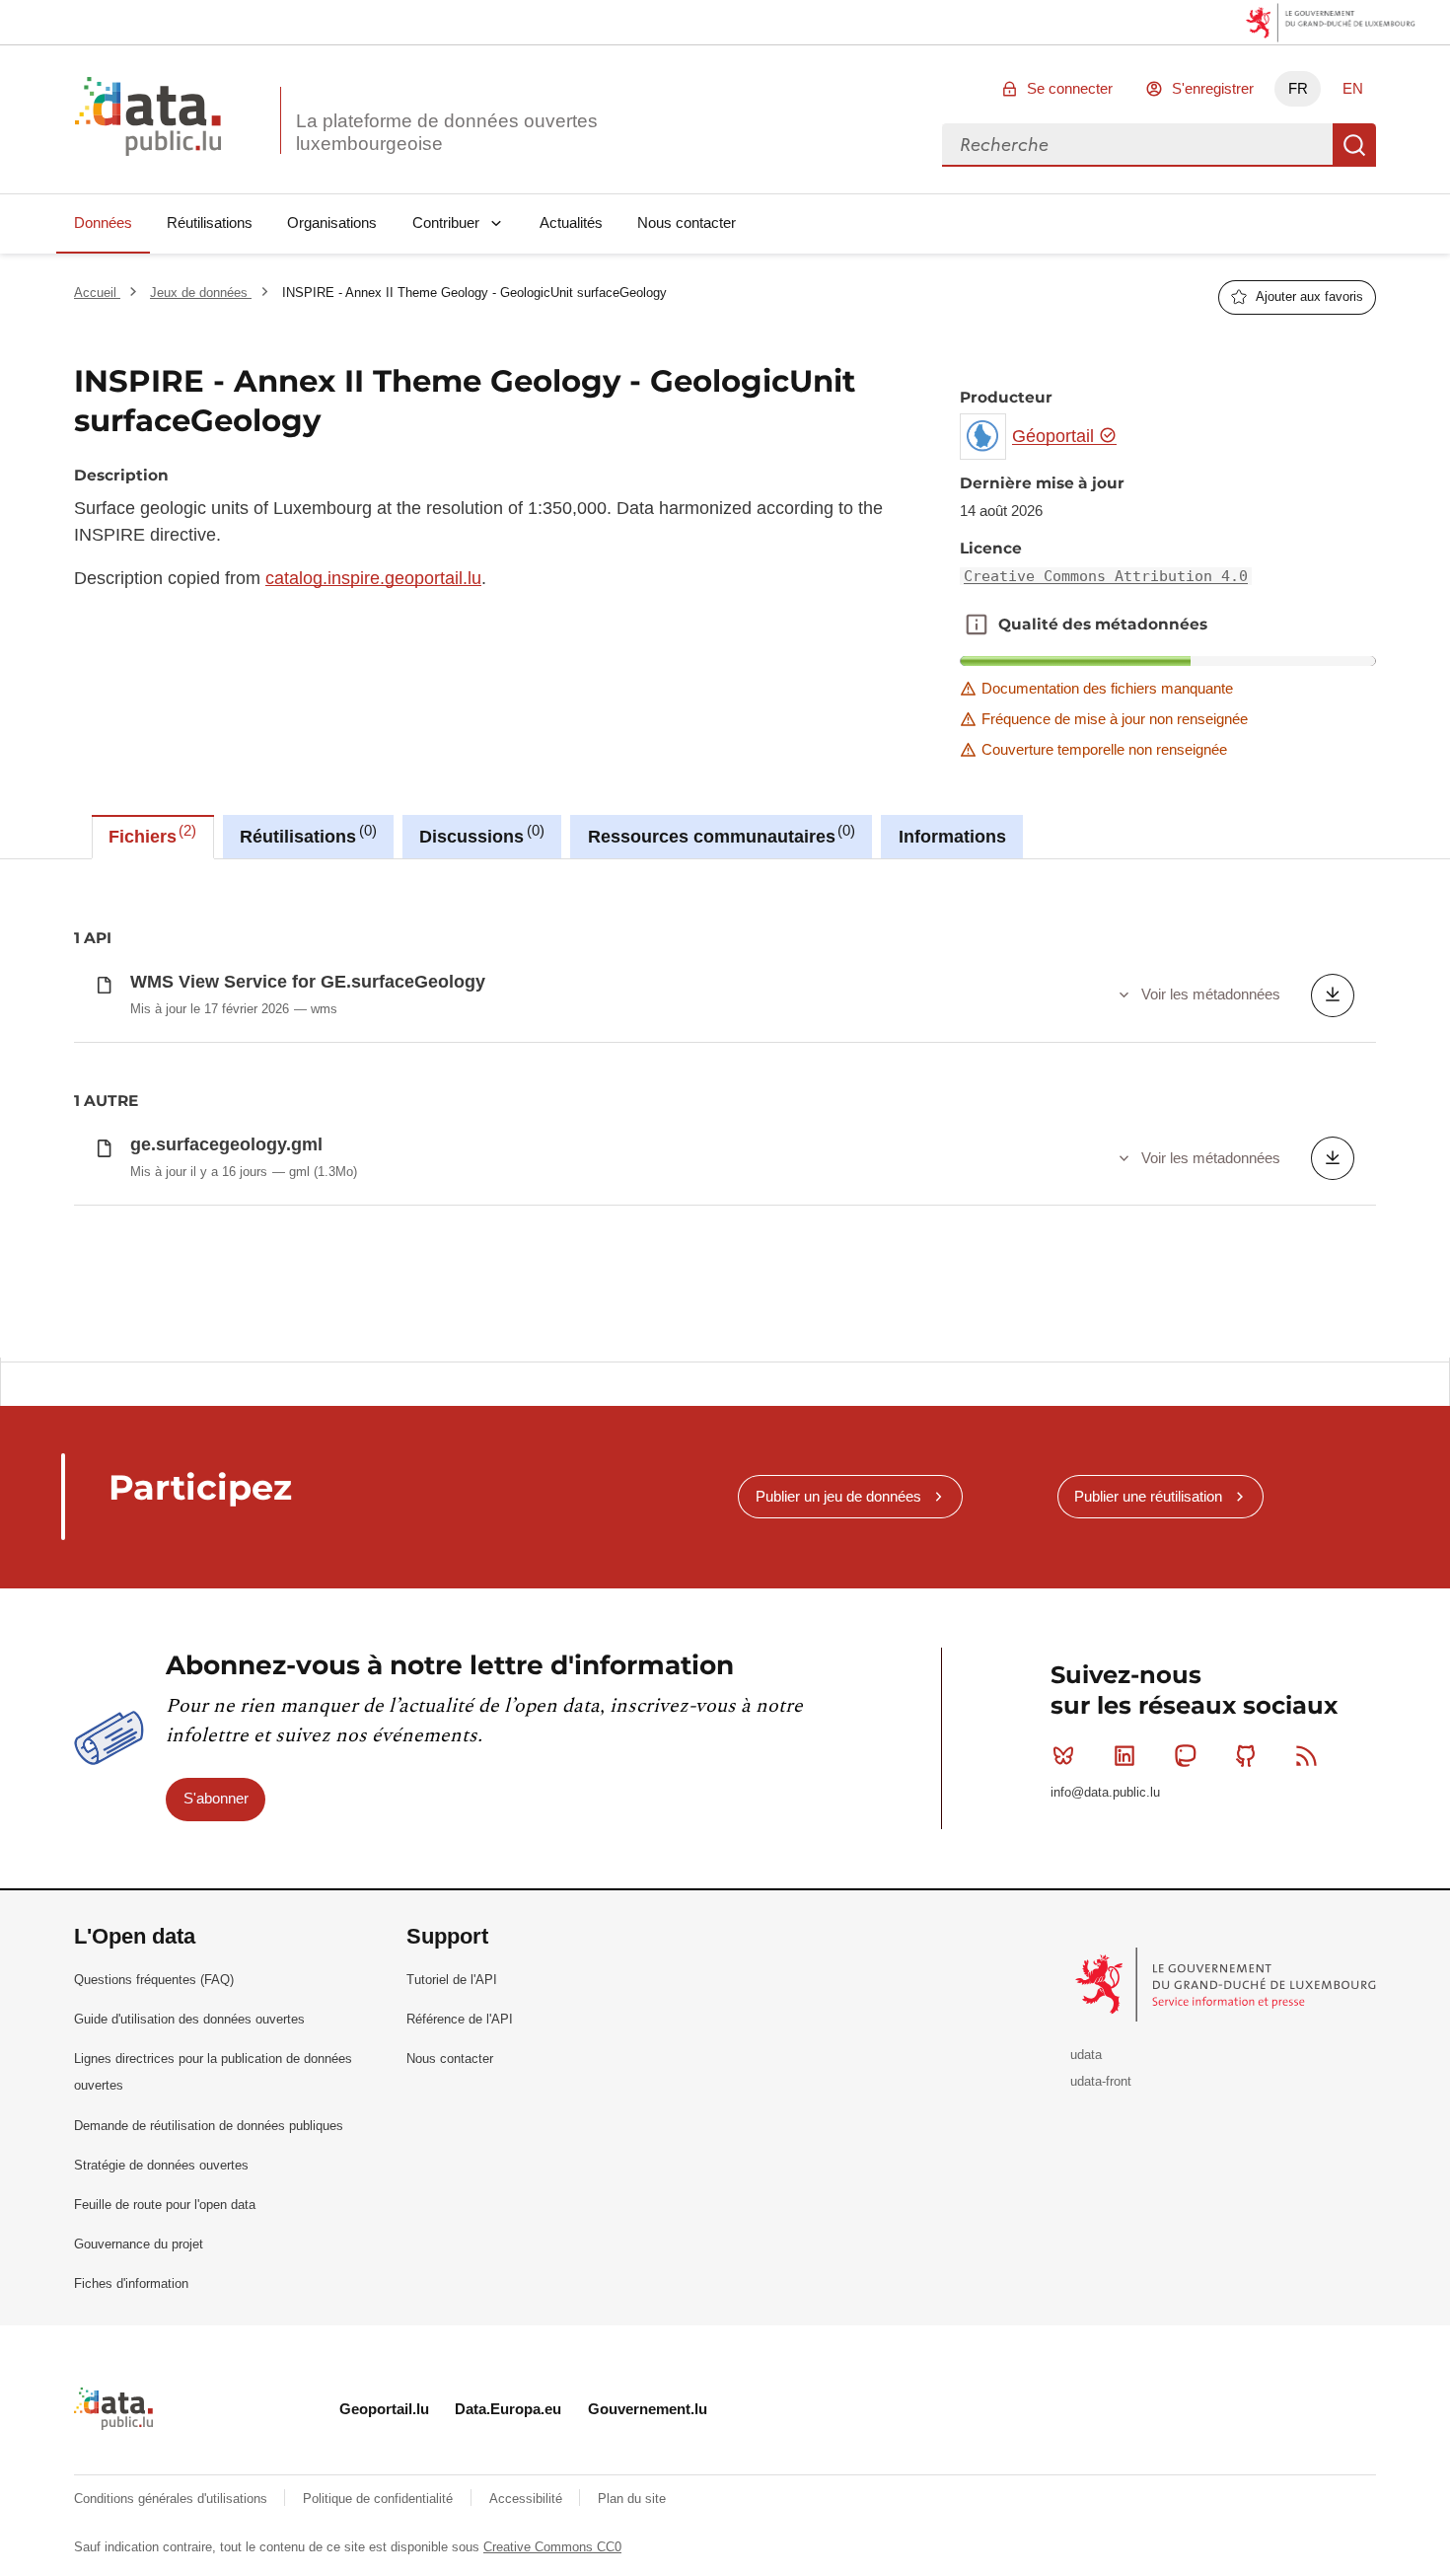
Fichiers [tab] (150, 835)
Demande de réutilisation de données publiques (209, 2126)
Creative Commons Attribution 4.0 (1106, 576)
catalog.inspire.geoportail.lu (373, 578)
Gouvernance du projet (139, 2244)
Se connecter (1070, 88)
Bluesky (1063, 1756)
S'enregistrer (1213, 88)
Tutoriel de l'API (452, 1980)
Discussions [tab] (479, 835)
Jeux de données (201, 293)
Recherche (1354, 145)
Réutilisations (210, 222)
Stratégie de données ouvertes (161, 2165)
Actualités (571, 222)
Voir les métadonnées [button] (1211, 994)
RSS (1307, 1756)
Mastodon (1185, 1756)
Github (1246, 1756)
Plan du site (632, 2499)
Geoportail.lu (384, 2409)
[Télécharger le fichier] (1333, 995)
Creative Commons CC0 (552, 2547)
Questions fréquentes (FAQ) (154, 1980)
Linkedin (1124, 1756)
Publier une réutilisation (1148, 1496)
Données (103, 222)
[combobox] (1137, 145)
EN (1353, 88)
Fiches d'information (131, 2283)
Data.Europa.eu (508, 2409)
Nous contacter (687, 222)
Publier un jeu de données (838, 1496)
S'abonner (216, 1798)
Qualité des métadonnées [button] (977, 625)
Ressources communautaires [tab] (719, 835)
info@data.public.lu (1105, 1792)
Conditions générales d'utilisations (173, 2499)
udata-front (1101, 2081)
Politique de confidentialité (380, 2499)
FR (1298, 88)
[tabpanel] (725, 1109)
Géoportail (1055, 436)
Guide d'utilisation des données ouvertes (189, 2019)
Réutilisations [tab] (305, 835)
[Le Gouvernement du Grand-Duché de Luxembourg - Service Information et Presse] (1228, 1984)
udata (1086, 2055)
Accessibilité (528, 2499)
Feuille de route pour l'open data (165, 2205)
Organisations (332, 222)
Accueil (97, 293)
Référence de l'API (460, 2019)
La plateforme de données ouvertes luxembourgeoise (447, 132)
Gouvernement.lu (648, 2409)
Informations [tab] (952, 837)
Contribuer (446, 222)
